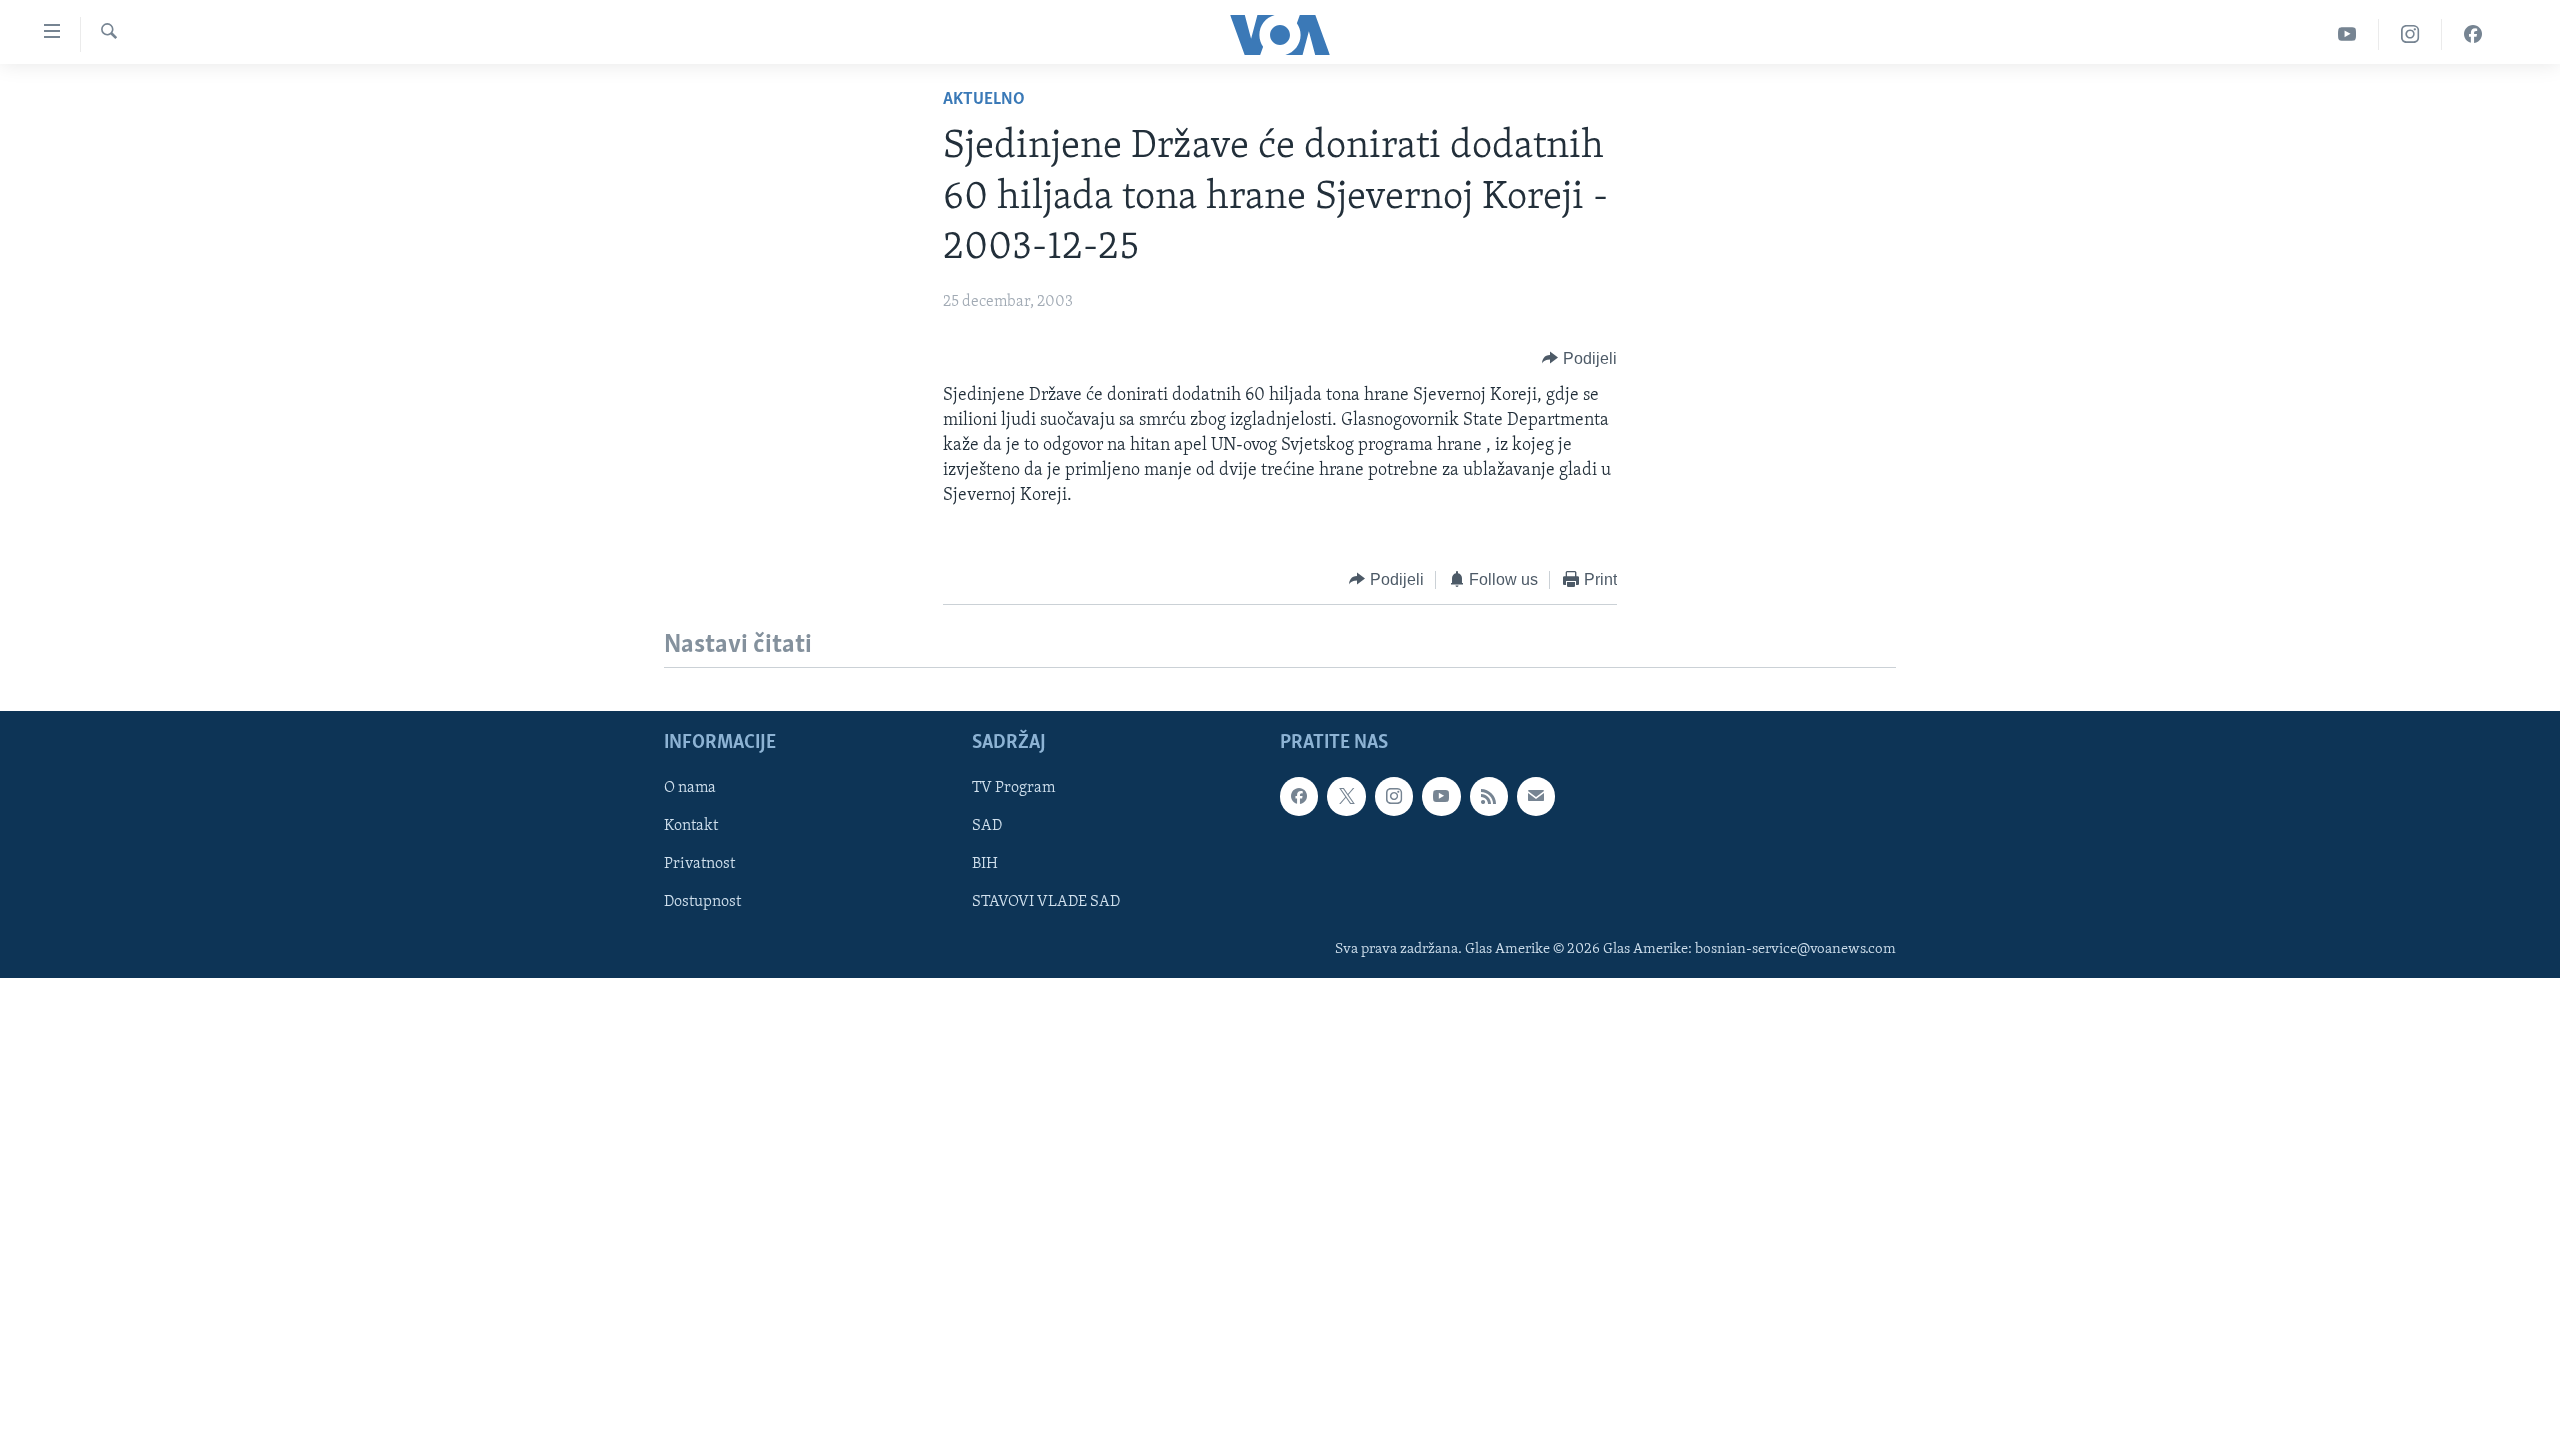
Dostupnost (702, 903)
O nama (690, 788)
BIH (985, 864)
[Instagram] (2410, 34)
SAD (987, 826)
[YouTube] (2347, 34)
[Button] (1579, 359)
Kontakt (691, 826)
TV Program (1013, 788)
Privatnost (699, 864)
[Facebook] (2473, 34)
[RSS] (1489, 796)
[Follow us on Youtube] (1441, 796)
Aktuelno (984, 100)
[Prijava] (1536, 796)
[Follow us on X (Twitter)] (1346, 796)
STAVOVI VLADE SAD (1046, 903)
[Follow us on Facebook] (1299, 796)
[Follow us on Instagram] (1394, 796)
